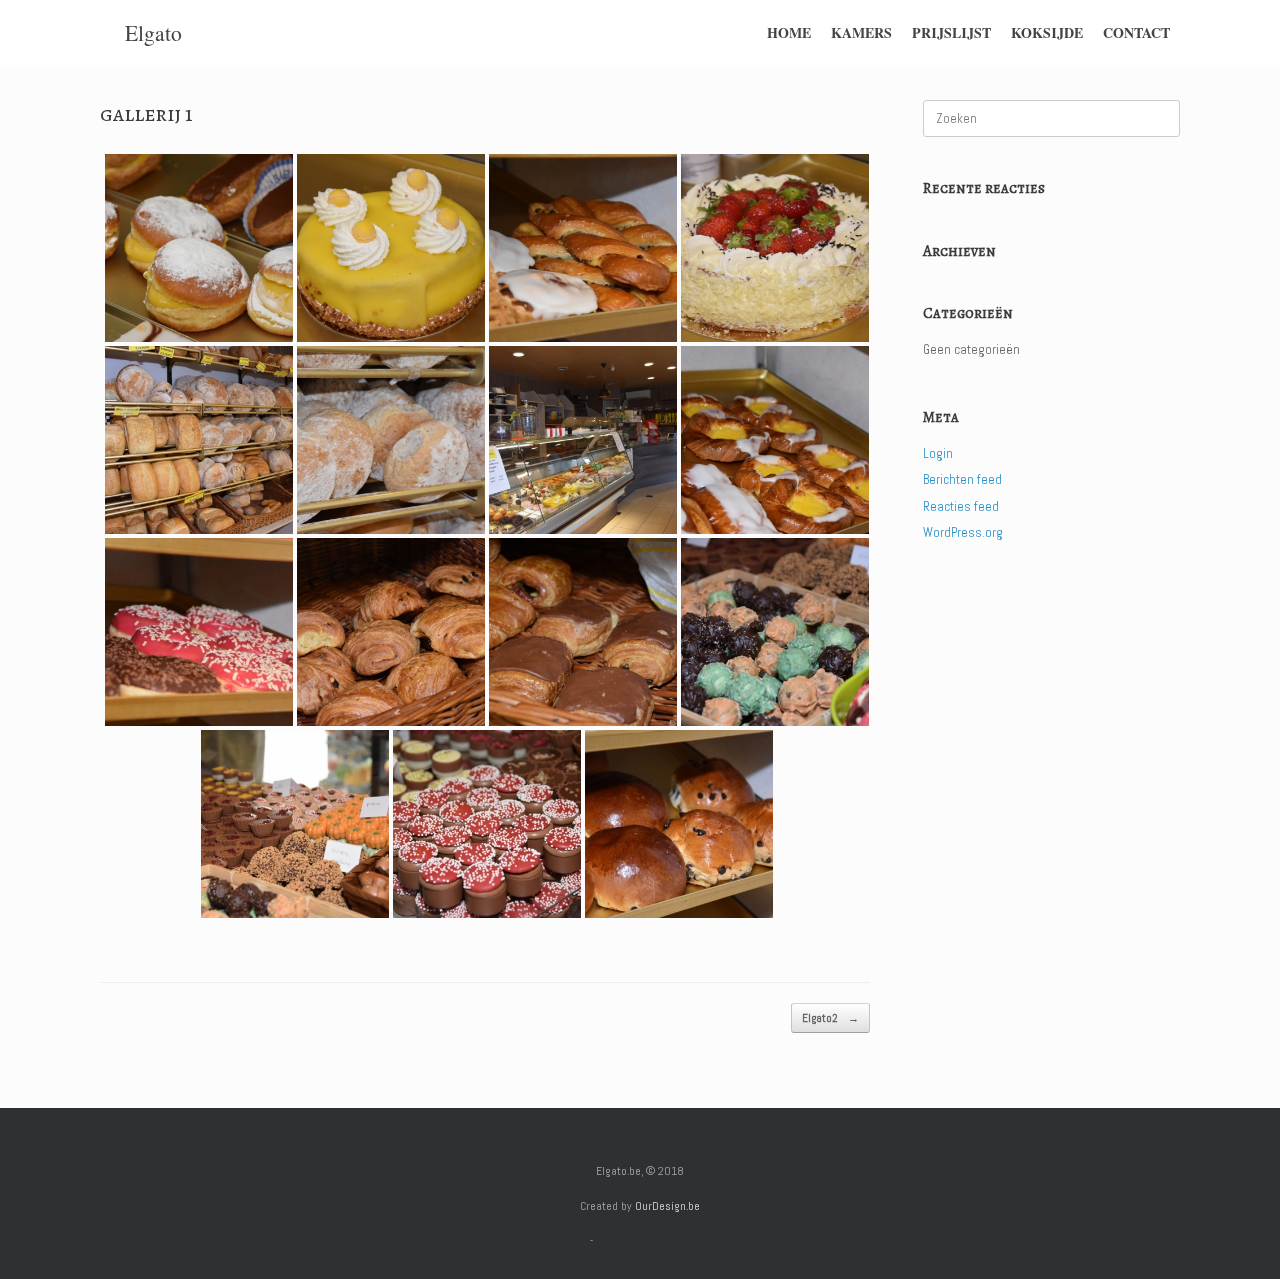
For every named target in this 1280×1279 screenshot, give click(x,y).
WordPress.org (963, 532)
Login (938, 453)
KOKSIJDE (1047, 32)
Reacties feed (961, 506)
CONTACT (1136, 32)
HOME (789, 32)
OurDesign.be (667, 1206)
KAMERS (861, 32)
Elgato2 (830, 1018)
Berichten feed (962, 479)
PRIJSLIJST (951, 32)
